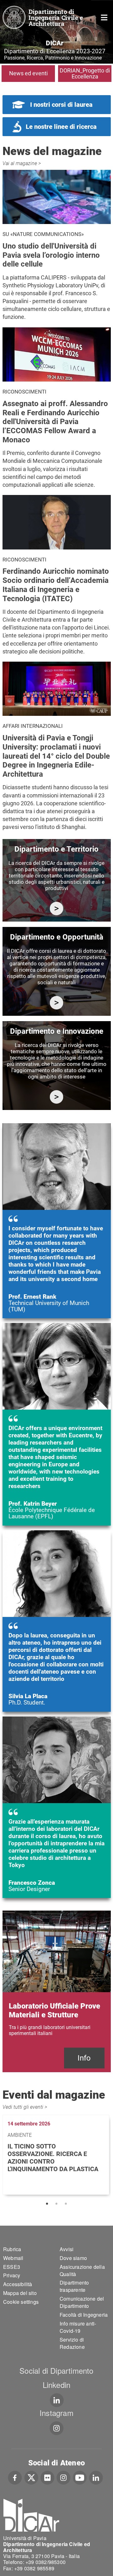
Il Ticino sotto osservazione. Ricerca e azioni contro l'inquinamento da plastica (53, 2158)
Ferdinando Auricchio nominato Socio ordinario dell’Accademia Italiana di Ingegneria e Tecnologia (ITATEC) (56, 585)
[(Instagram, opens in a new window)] (57, 2428)
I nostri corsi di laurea (61, 105)
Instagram (56, 2413)
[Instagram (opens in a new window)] (64, 2477)
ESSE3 (12, 2267)
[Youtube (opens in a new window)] (80, 2477)
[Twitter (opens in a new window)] (31, 2477)
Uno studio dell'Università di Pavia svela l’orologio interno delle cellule (51, 255)
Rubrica (12, 2249)
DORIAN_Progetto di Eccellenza (85, 73)
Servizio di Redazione (72, 2343)
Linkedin (57, 2385)
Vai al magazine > (22, 163)
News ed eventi (28, 73)
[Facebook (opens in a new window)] (15, 2477)
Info (84, 2058)
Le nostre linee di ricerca (61, 127)
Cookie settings (21, 2302)
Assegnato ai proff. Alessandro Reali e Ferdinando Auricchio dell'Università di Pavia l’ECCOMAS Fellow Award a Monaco (55, 422)
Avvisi (67, 2249)
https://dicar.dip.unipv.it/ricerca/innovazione (57, 1097)
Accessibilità (18, 2284)
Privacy (12, 2275)
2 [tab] (56, 2204)
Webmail (13, 2258)
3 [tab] (66, 2204)
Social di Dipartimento (56, 2370)
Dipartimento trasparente (74, 2286)
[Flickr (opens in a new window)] (47, 2477)
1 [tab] (47, 2204)
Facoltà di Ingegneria (84, 2315)
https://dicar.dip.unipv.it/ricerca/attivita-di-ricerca (57, 908)
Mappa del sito (20, 2293)
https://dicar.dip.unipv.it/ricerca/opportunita (57, 1003)
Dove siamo (73, 2258)
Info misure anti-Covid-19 (78, 2327)
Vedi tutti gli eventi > (25, 2107)
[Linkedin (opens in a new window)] (57, 2400)
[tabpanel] (57, 2155)
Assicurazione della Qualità (82, 2270)
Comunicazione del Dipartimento (82, 2302)
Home (104, 17)
